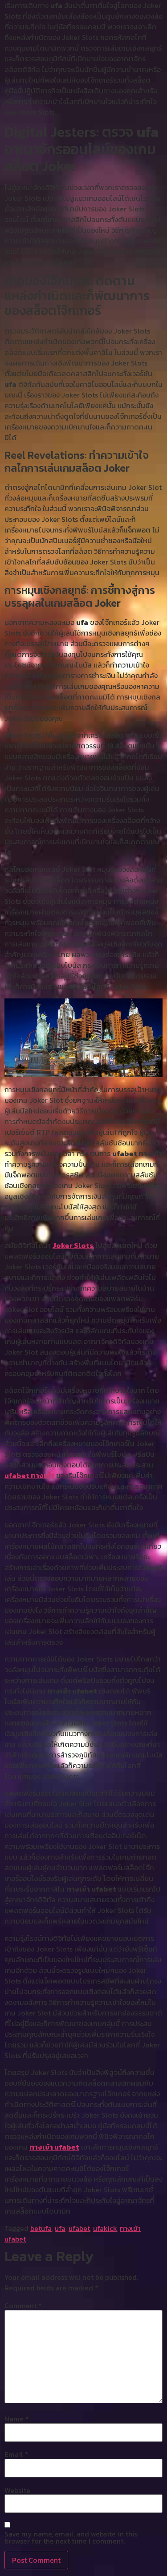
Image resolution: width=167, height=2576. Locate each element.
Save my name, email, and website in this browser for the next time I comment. (71, 2537)
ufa (60, 2228)
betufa (41, 2228)
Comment (23, 2306)
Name (17, 2419)
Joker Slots (73, 1245)
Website (17, 2490)
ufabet (79, 2228)
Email (16, 2454)
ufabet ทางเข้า (29, 1475)
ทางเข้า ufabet (54, 2147)
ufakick (105, 2228)
